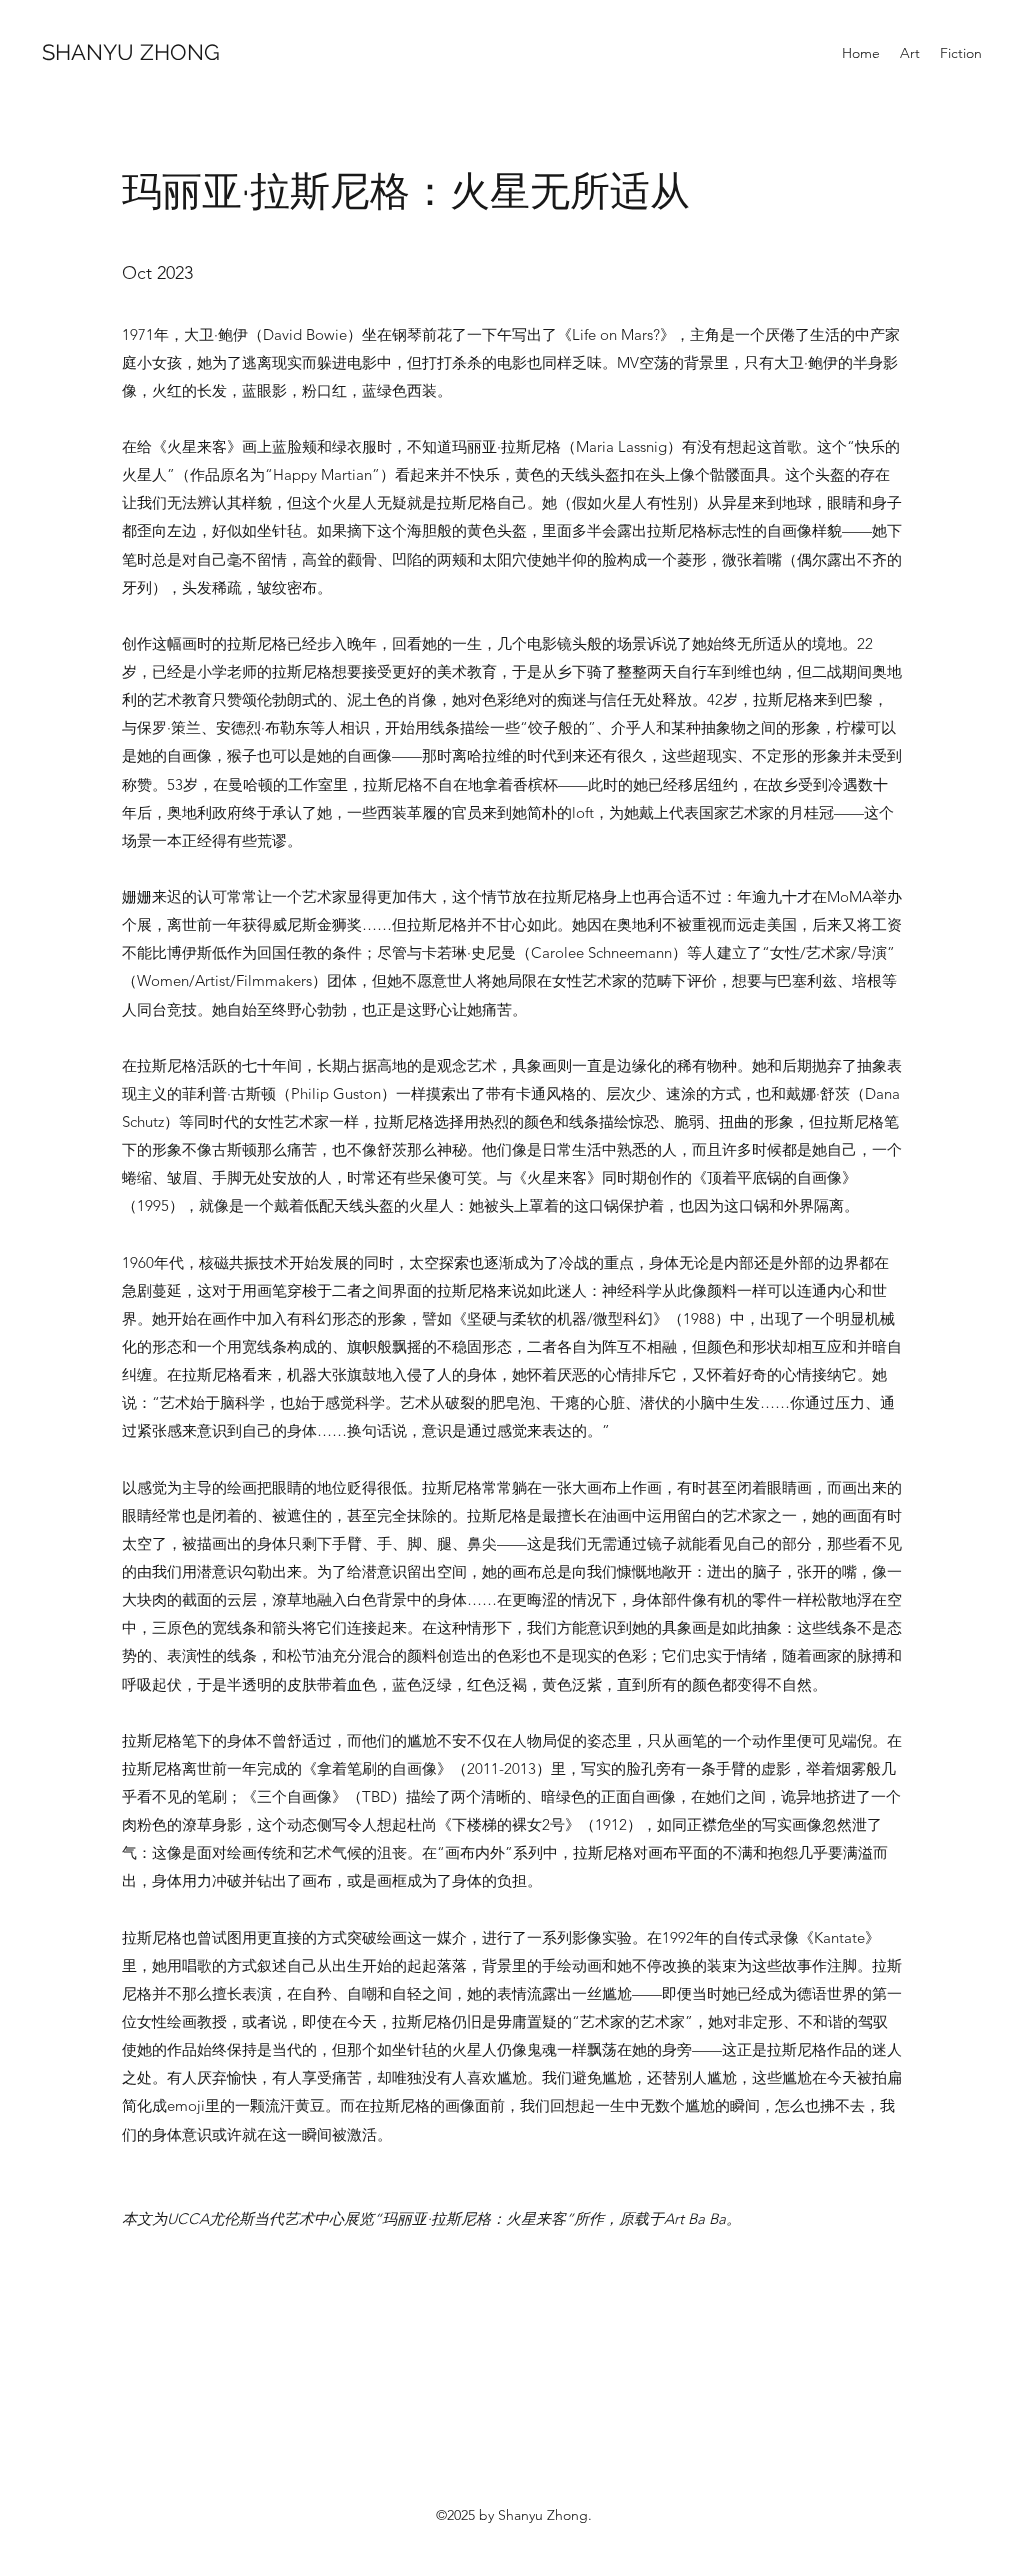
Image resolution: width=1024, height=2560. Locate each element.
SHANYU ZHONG (131, 52)
